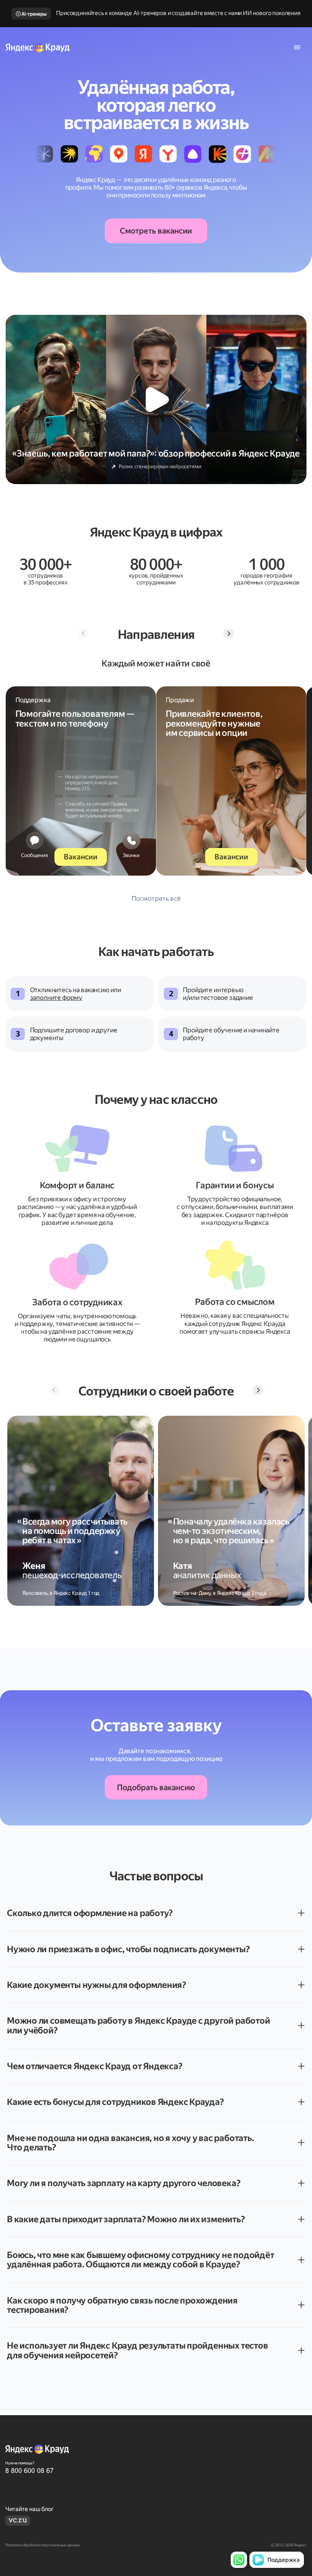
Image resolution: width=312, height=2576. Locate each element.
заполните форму (56, 998)
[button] (229, 634)
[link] (156, 2471)
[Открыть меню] (297, 47)
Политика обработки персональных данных (43, 2545)
